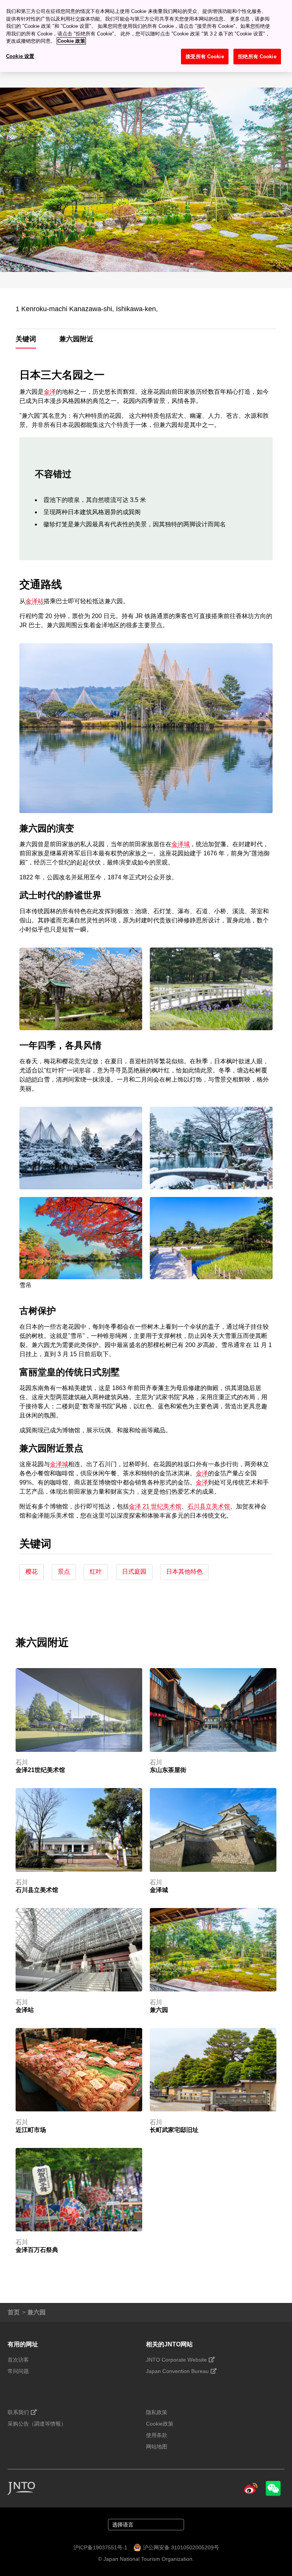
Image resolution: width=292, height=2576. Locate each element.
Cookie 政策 (71, 41)
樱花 (32, 1572)
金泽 (50, 392)
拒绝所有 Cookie (257, 57)
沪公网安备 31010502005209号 (181, 2547)
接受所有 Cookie (205, 57)
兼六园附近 (76, 339)
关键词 (26, 339)
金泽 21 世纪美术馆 (155, 1506)
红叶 (96, 1572)
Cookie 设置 (20, 56)
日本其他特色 (184, 1572)
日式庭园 (134, 1572)
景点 (64, 1572)
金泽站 (35, 601)
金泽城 (181, 844)
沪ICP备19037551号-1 (100, 2547)
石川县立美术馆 (209, 1506)
